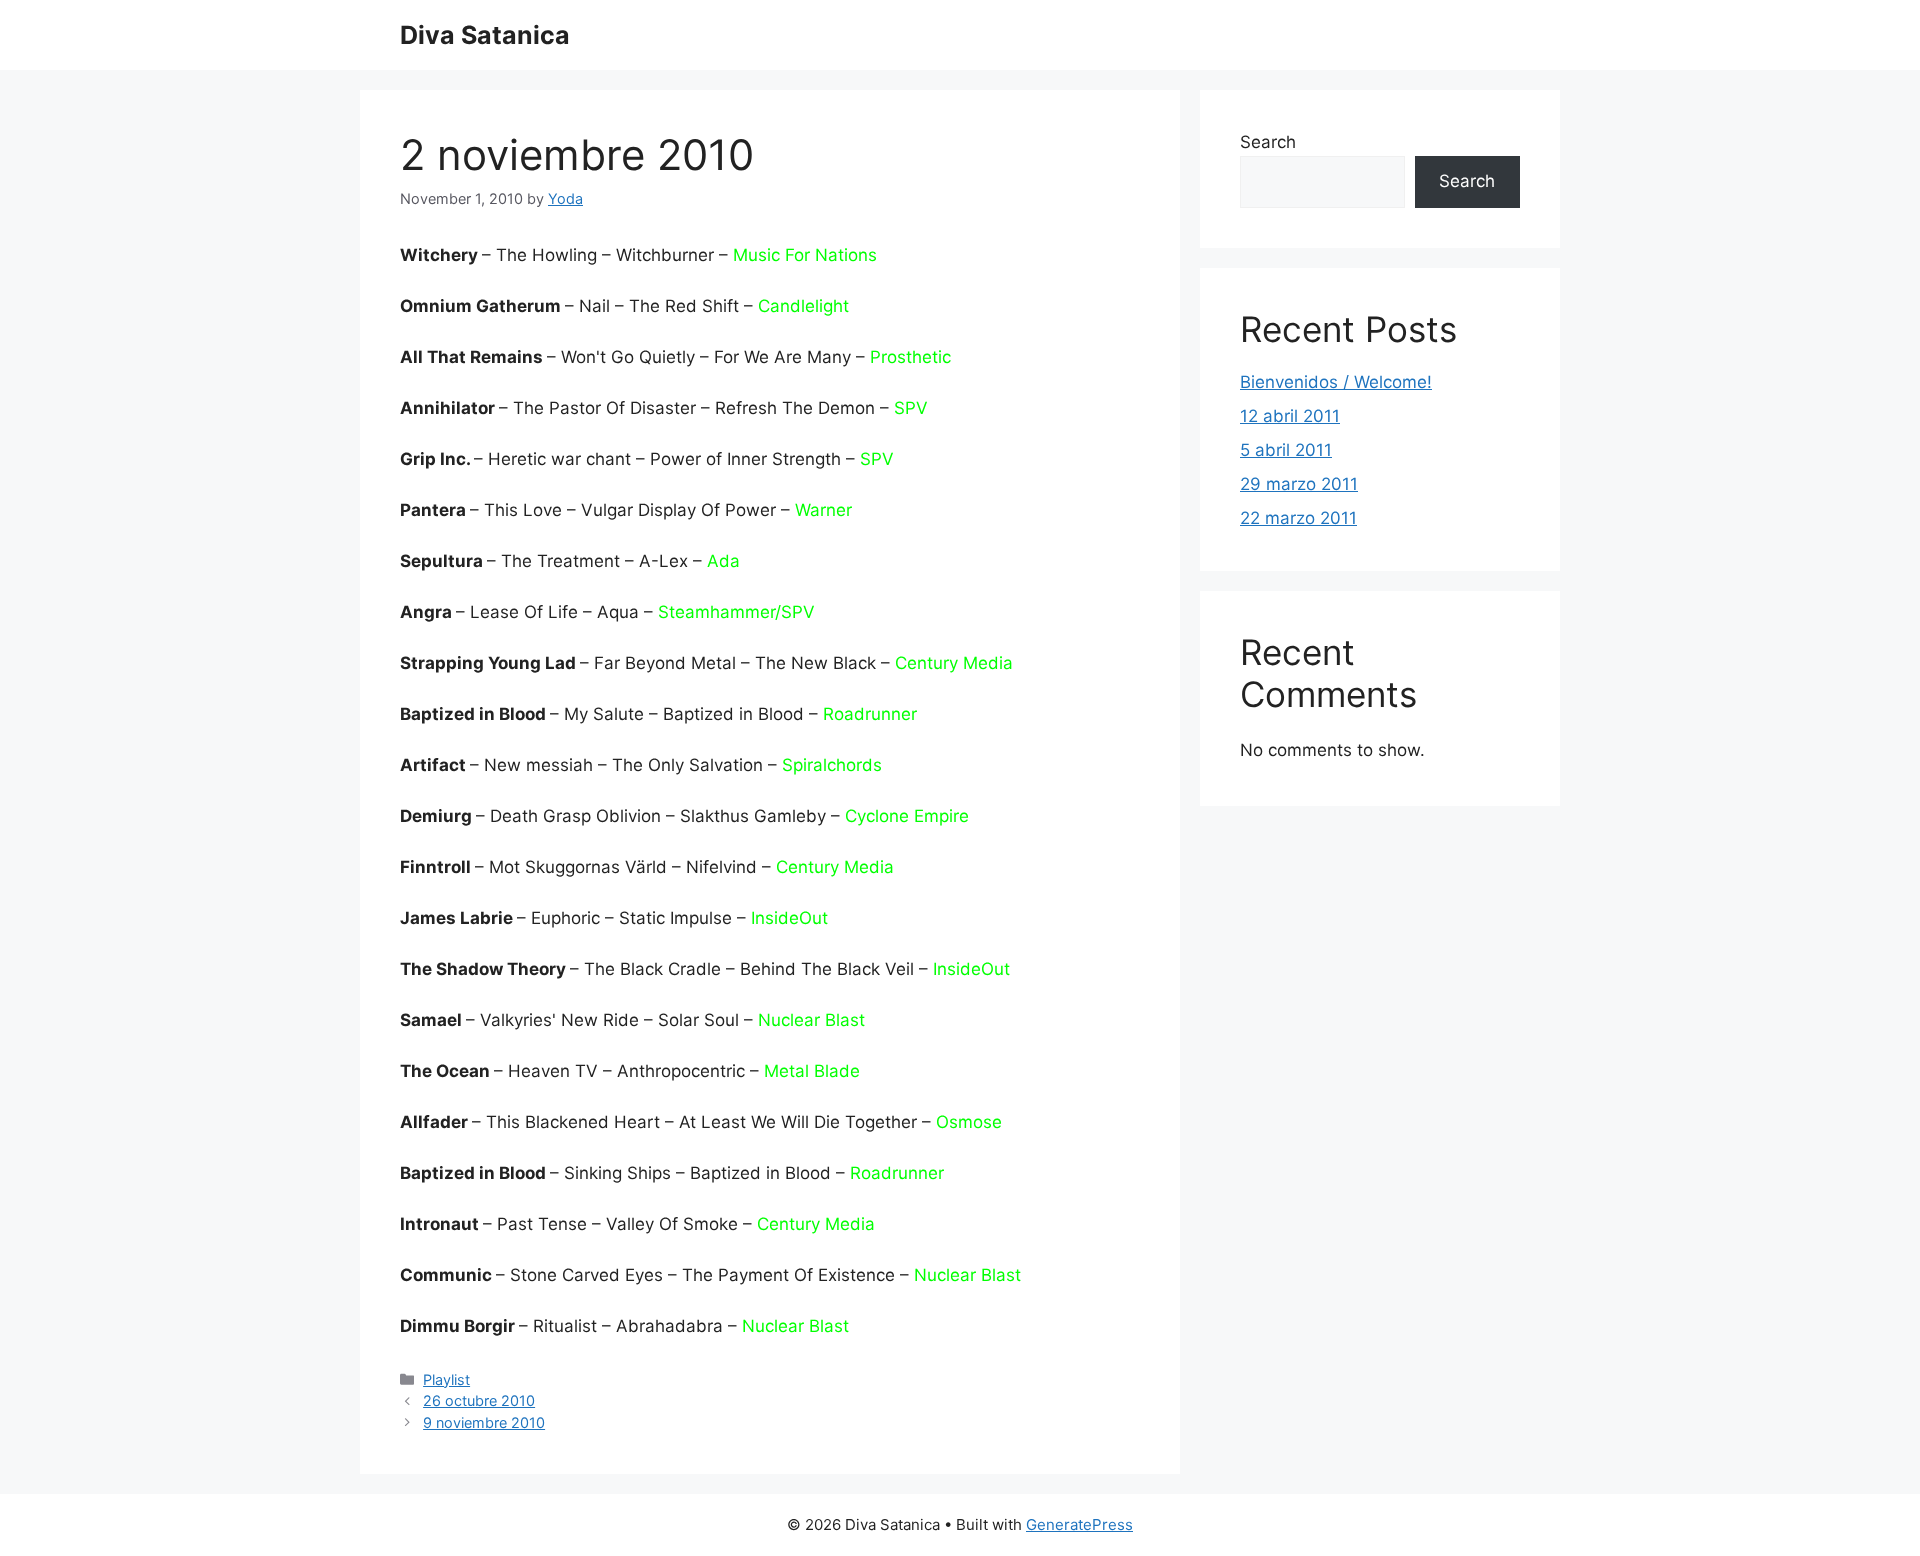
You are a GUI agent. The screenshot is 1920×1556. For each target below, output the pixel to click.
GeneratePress (1079, 1524)
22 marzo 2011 (1298, 518)
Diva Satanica (485, 35)
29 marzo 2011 (1299, 484)
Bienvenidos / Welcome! (1336, 382)
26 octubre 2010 (479, 1400)
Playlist (446, 1379)
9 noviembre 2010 (484, 1422)
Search (1268, 142)
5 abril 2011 (1286, 450)
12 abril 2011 (1290, 416)
